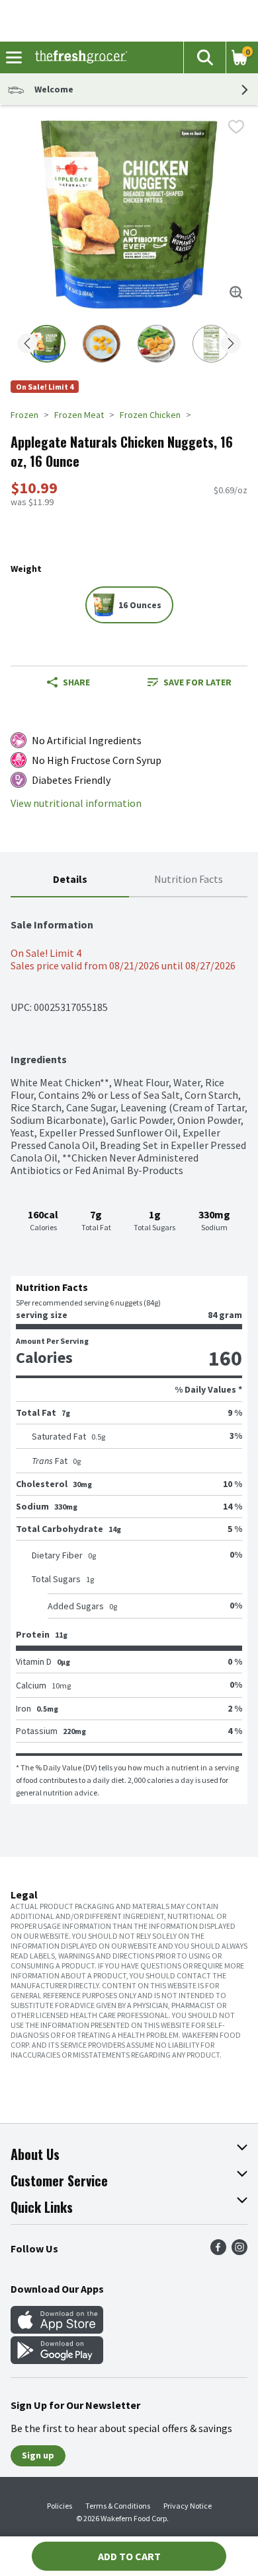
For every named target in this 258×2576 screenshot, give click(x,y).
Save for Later (197, 682)
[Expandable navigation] (14, 57)
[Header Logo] (78, 57)
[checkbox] (236, 127)
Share (76, 682)
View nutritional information (76, 803)
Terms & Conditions (118, 2506)
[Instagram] (239, 2251)
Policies (60, 2506)
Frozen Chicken (150, 415)
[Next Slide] (231, 344)
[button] (204, 57)
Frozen (24, 415)
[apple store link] (57, 2330)
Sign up (38, 2455)
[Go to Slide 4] (211, 344)
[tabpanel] (129, 1351)
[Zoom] (236, 293)
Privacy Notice (188, 2506)
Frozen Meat (79, 415)
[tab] (70, 880)
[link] (190, 682)
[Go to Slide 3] (156, 344)
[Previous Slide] (27, 344)
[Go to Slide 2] (102, 344)
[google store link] (57, 2360)
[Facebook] (218, 2251)
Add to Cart (129, 2556)
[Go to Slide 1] (47, 344)
